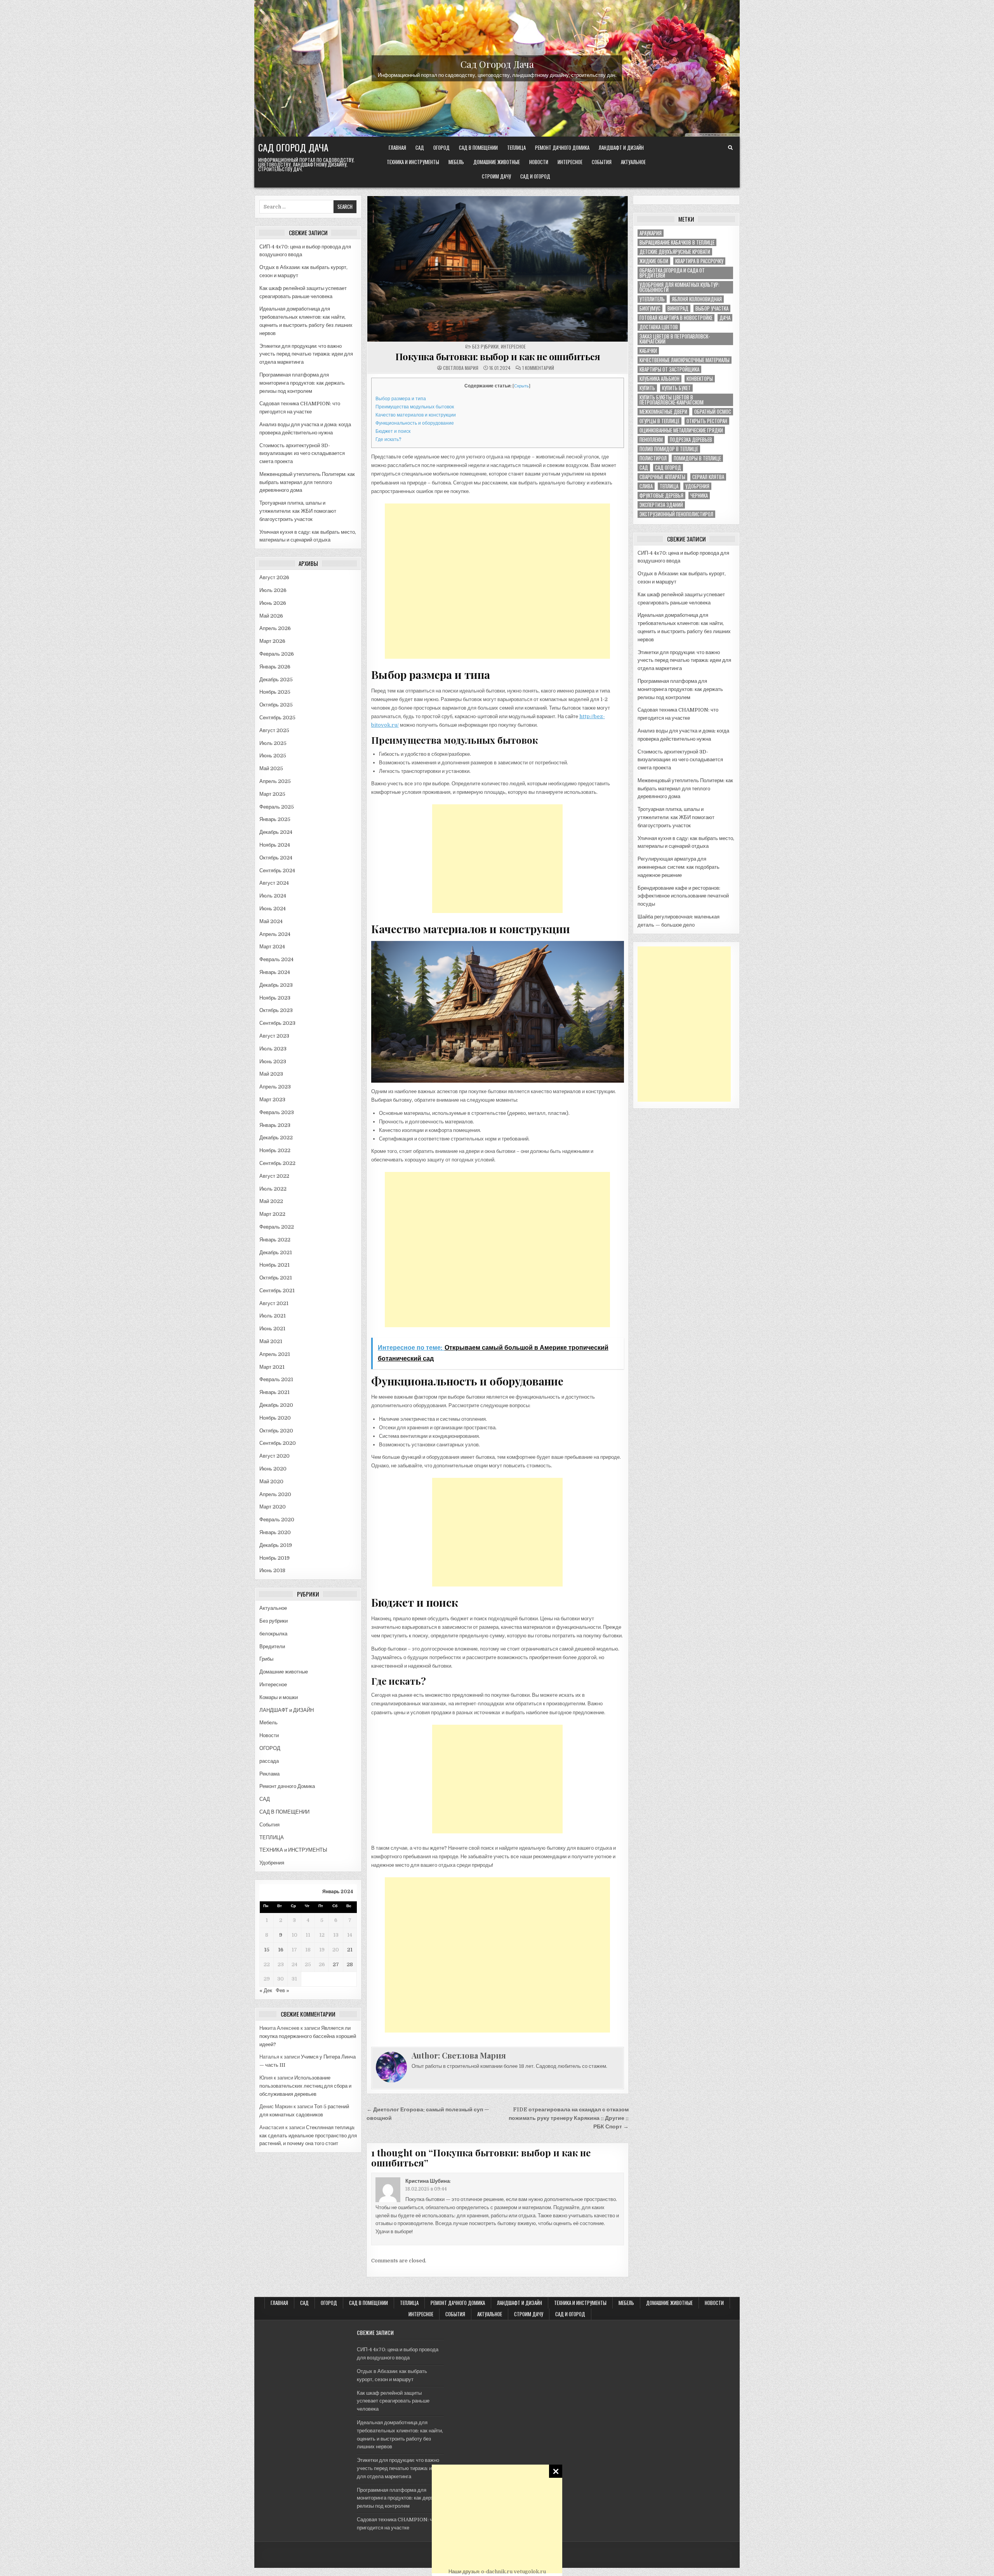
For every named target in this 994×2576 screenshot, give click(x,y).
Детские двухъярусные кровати (675, 252)
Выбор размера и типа (401, 399)
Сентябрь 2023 (277, 1023)
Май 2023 (271, 1074)
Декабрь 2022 (276, 1138)
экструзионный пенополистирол (676, 514)
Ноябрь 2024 (275, 845)
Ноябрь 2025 (275, 692)
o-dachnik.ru (497, 2572)
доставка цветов (659, 327)
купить (647, 388)
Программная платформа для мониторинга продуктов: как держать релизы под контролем (302, 383)
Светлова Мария (461, 368)
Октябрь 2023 (276, 1010)
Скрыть (521, 386)
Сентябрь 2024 (277, 871)
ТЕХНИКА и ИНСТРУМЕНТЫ (413, 162)
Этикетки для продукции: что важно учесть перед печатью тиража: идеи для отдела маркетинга (306, 354)
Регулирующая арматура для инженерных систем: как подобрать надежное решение (679, 867)
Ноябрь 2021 (275, 1265)
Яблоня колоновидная (697, 299)
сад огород (668, 468)
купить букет (676, 388)
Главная (397, 148)
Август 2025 (274, 730)
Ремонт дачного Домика (562, 148)
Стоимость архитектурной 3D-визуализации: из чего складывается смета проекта (302, 454)
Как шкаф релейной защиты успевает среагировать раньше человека (393, 2401)
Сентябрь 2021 (277, 1291)
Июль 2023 (273, 1049)
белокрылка (273, 1634)
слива (646, 486)
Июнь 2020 (273, 1469)
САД (420, 148)
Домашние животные (497, 162)
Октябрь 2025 (276, 705)
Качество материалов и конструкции (416, 415)
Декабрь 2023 (276, 985)
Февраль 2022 (277, 1227)
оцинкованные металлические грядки (681, 430)
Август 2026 (274, 577)
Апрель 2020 (275, 1494)
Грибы (266, 1659)
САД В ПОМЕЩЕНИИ (478, 148)
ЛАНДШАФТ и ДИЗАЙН (621, 148)
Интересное (570, 162)
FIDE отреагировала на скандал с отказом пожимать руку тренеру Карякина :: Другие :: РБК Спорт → (569, 2118)
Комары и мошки (279, 1697)
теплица (669, 486)
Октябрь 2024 (276, 858)
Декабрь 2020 (276, 1405)
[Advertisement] (497, 2519)
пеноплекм (651, 440)
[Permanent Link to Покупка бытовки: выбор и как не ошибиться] (498, 269)
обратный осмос (713, 412)
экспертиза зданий (661, 505)
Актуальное (633, 162)
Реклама (269, 1774)
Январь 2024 (275, 972)
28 (350, 1964)
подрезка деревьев (691, 440)
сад (644, 468)
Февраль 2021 (276, 1379)
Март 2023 (272, 1100)
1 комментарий (538, 368)
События (602, 162)
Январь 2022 (275, 1240)
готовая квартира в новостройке (676, 318)
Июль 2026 (273, 590)
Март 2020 (273, 1507)
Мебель (456, 162)
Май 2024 (271, 921)
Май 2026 (271, 616)
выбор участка (712, 308)
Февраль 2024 (276, 959)
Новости (539, 162)
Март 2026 (272, 641)
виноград (678, 308)
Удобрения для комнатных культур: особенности (679, 287)
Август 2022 (274, 1176)
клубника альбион (659, 379)
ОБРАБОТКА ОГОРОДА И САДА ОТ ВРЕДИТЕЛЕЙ (672, 273)
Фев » (282, 1990)
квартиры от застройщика (669, 369)
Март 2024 (272, 947)
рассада (269, 1761)
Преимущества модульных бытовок (415, 407)
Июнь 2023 (273, 1061)
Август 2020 (275, 1456)
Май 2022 (271, 1201)
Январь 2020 (275, 1532)
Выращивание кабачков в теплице (677, 242)
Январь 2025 (275, 819)
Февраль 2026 (277, 654)
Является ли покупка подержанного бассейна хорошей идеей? (308, 2036)
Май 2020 (271, 1482)
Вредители (272, 1646)
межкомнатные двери (663, 412)
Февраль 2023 (277, 1112)
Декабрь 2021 (276, 1252)
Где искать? (388, 439)
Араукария (651, 233)
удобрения (697, 486)
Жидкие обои (654, 261)
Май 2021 (271, 1341)
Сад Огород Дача (497, 64)
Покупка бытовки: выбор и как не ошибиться (498, 356)
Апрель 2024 (275, 934)
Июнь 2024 (273, 909)
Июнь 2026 (273, 603)
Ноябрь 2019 (275, 1558)
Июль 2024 (273, 896)
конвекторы (700, 379)
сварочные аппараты (662, 477)
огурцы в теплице (659, 421)
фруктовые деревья (661, 496)
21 (350, 1950)
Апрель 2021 (275, 1354)
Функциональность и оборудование (415, 423)
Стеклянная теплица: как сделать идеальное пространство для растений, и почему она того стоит (308, 2136)
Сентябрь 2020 (278, 1443)
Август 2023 (274, 1036)
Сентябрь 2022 (277, 1163)
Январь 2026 (275, 667)
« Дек (266, 1990)
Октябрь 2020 (276, 1431)
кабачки (648, 351)
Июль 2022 (273, 1189)
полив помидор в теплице (669, 449)
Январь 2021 (275, 1392)
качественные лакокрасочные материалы (685, 360)
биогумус (650, 308)
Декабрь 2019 (276, 1545)
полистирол (653, 458)
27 (336, 1964)
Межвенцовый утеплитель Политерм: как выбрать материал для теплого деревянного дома (307, 482)
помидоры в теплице (697, 458)
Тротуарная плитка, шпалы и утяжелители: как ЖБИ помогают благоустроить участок (298, 511)
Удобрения (272, 1863)
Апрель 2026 (275, 628)
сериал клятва (708, 477)
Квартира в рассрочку (699, 261)
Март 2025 (272, 794)
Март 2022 (272, 1214)
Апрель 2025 (275, 781)
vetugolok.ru (530, 2572)
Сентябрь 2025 (277, 718)
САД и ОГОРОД (535, 176)
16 (281, 1950)
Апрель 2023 (275, 1087)
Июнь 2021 (272, 1329)
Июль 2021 (273, 1316)
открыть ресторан (707, 421)
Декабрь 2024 (276, 832)
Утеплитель (652, 299)
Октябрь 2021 (276, 1278)
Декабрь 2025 (276, 680)
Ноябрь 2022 (275, 1150)
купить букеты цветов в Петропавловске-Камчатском (672, 400)
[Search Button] (730, 148)
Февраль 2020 (277, 1520)
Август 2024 (274, 883)
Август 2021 (274, 1303)
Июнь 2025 (273, 756)
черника (699, 496)
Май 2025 (271, 768)
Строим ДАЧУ (496, 176)
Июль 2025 (273, 743)
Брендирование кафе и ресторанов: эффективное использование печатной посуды (683, 896)
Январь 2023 (275, 1125)
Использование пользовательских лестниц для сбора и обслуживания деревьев (305, 2086)
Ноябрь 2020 (275, 1418)
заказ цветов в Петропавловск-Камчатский (675, 339)
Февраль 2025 (277, 807)
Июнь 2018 (272, 1570)
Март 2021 (272, 1367)
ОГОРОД (441, 148)
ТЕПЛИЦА (516, 148)
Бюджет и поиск (393, 431)
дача (725, 318)
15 (267, 1950)
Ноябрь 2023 (275, 998)
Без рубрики (274, 1621)
